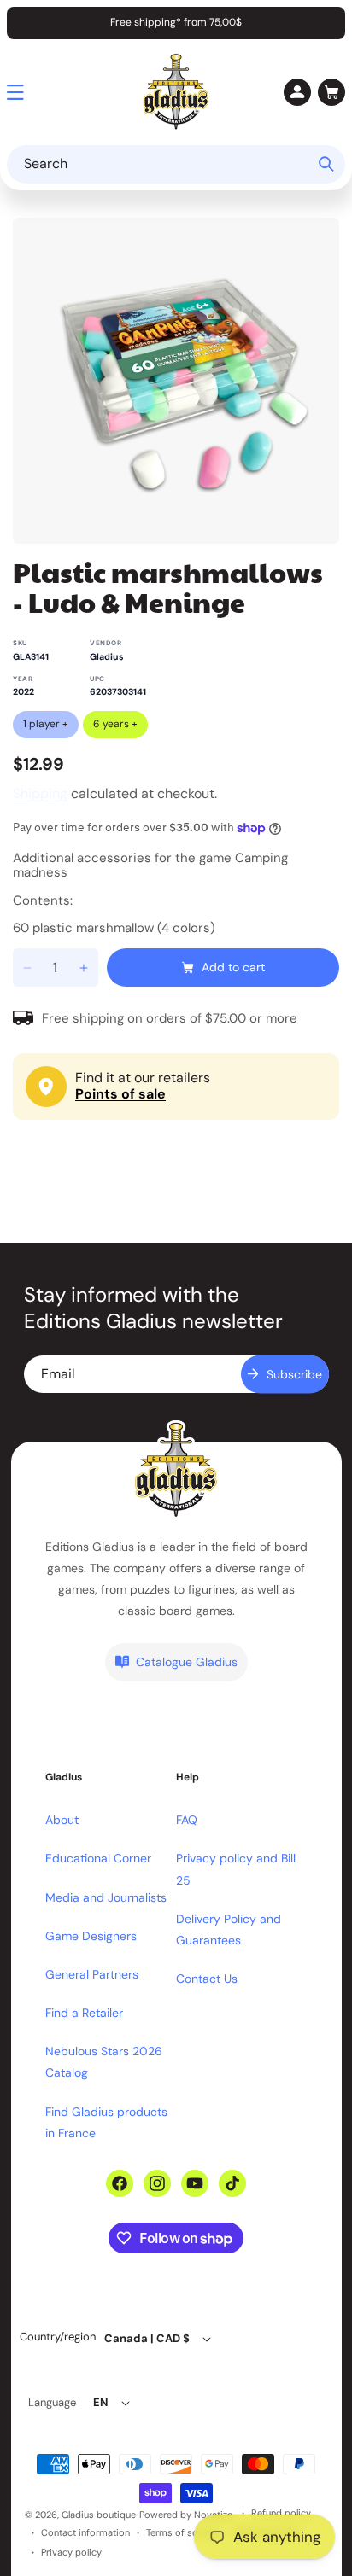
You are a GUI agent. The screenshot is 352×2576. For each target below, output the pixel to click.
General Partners (92, 1974)
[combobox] (176, 164)
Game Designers (91, 1936)
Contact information (85, 2532)
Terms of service (182, 2532)
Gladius (107, 657)
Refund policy (281, 2513)
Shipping (40, 793)
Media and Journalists (106, 1897)
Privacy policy (71, 2552)
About (62, 1820)
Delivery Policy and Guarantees (229, 1929)
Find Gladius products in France (106, 2122)
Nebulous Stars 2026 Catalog (104, 2062)
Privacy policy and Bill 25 (236, 1869)
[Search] (326, 164)
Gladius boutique (99, 2515)
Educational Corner (98, 1858)
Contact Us (207, 1979)
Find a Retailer (84, 2013)
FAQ (187, 1820)
